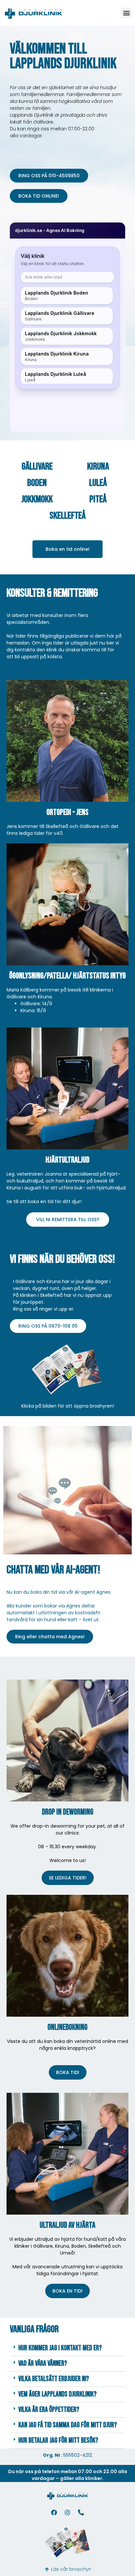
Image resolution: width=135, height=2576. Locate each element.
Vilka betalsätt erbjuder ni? (54, 2379)
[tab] (67, 2348)
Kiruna (98, 467)
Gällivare (37, 467)
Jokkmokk (37, 499)
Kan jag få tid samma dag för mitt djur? (68, 2425)
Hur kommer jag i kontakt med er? (60, 2348)
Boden (37, 483)
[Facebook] (54, 2512)
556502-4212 (78, 2455)
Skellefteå (67, 516)
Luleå (98, 483)
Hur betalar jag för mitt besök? (58, 2441)
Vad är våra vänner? (43, 2364)
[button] (126, 13)
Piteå (98, 499)
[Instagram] (67, 2512)
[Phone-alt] (81, 2512)
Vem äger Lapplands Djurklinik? (58, 2394)
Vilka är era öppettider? (49, 2410)
